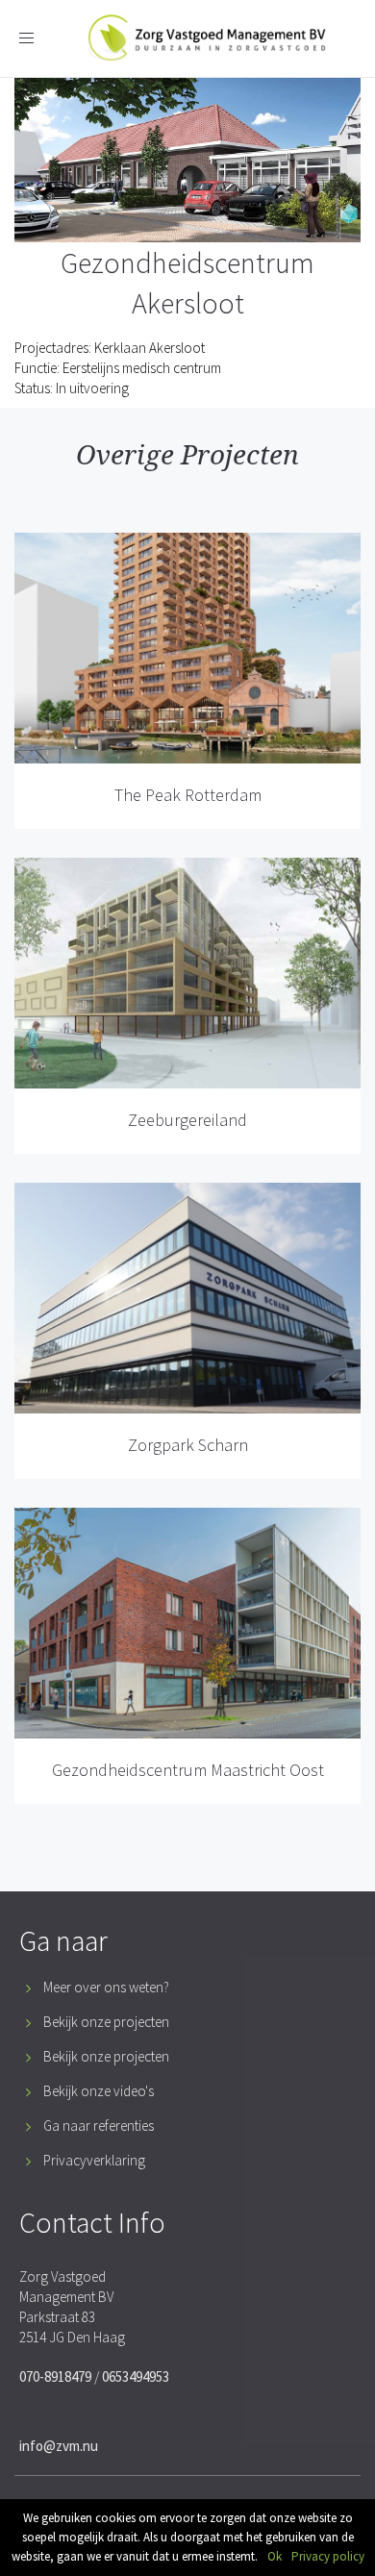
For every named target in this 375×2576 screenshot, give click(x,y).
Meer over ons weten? (106, 1987)
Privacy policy (328, 2556)
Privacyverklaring (94, 2160)
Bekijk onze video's (99, 2091)
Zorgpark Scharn (188, 1445)
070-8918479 (55, 2376)
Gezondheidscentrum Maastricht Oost (188, 1770)
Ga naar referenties (99, 2126)
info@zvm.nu (59, 2446)
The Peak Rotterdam (188, 795)
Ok (275, 2556)
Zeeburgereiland (187, 1120)
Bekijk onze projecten (106, 2022)
